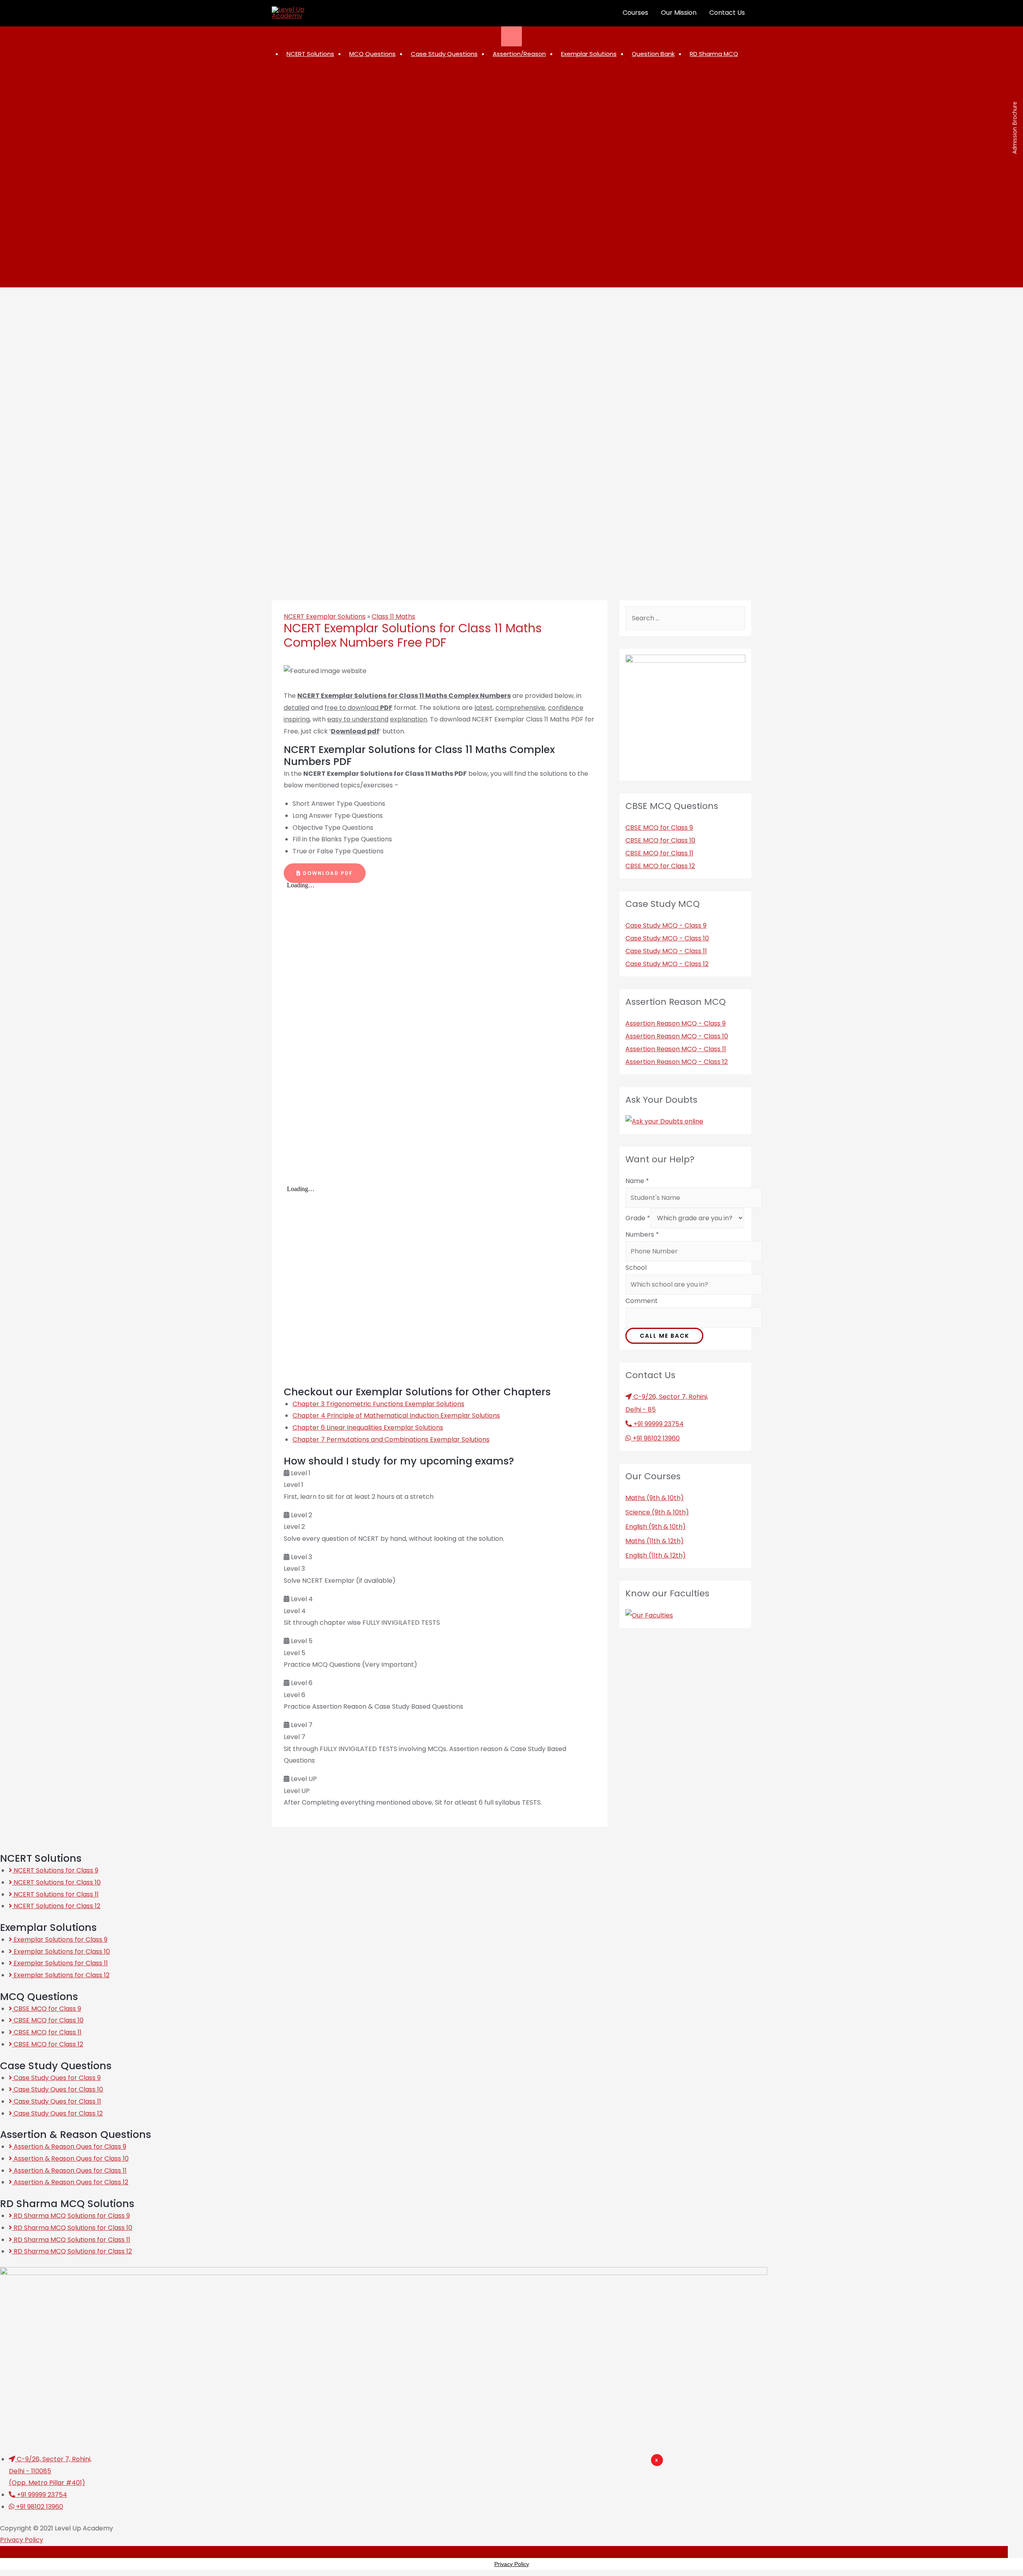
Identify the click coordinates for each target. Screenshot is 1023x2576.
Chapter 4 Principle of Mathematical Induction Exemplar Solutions (396, 1416)
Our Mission (679, 13)
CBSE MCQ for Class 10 (660, 840)
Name (637, 1181)
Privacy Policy (22, 2540)
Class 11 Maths (393, 617)
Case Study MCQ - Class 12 (667, 964)
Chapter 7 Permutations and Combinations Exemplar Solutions (391, 1439)
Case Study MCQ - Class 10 (667, 938)
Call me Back (665, 1336)
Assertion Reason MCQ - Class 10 (677, 1036)
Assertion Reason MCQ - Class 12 (677, 1062)
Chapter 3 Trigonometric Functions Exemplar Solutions (378, 1404)
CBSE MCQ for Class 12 (660, 866)
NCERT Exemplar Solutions (325, 617)
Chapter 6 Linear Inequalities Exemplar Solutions (368, 1427)
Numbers (642, 1234)
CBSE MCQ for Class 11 (659, 853)
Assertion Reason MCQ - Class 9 (676, 1023)
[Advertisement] (560, 2478)
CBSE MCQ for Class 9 (659, 828)
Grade (638, 1218)
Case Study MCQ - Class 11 (666, 951)
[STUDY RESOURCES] (512, 36)
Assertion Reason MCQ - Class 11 (676, 1049)
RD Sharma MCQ (714, 54)
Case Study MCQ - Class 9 (666, 925)
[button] (325, 873)
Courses (635, 13)
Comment (642, 1301)
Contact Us (727, 13)
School (636, 1268)
